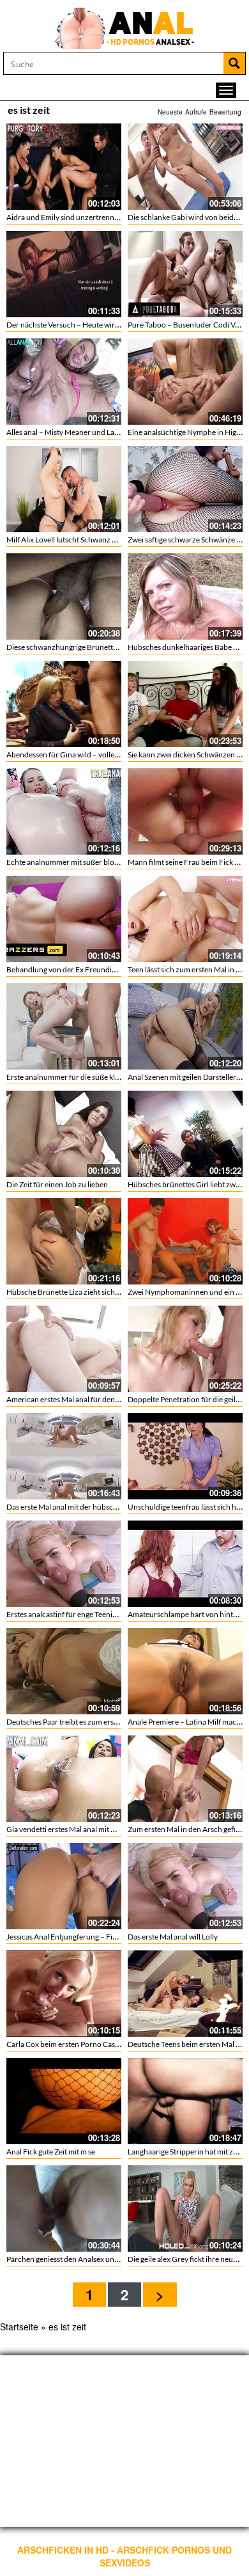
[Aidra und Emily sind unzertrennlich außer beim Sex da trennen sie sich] (64, 167)
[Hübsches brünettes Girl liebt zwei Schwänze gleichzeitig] (185, 1134)
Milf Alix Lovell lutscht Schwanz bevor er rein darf (88, 540)
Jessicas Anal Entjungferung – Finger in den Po (83, 1937)
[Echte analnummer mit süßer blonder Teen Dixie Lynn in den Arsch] (64, 811)
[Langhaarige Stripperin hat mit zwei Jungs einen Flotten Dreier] (185, 2101)
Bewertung (225, 112)
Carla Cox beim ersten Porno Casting (67, 2044)
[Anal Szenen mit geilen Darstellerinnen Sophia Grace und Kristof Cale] (185, 1026)
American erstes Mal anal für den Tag (67, 1399)
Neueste (170, 112)
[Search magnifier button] (234, 63)
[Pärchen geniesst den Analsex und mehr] (64, 2209)
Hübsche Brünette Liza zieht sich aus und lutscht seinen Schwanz (114, 1292)
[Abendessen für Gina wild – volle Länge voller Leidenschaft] (64, 704)
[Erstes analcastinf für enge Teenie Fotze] (64, 1564)
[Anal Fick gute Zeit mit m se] (64, 2101)
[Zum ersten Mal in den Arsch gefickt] (185, 1779)
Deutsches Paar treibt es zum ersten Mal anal (80, 1722)
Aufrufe (196, 112)
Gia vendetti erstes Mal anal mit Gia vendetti (79, 1829)
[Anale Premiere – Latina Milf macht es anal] (185, 1671)
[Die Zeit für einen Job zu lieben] (64, 1134)
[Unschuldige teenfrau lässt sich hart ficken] (185, 1456)
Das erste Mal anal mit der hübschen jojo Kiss (80, 1507)
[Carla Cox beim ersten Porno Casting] (64, 1994)
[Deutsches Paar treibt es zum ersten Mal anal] (64, 1671)
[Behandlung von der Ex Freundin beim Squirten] (64, 919)
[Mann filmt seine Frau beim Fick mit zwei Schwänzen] (185, 811)
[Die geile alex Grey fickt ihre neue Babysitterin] (185, 2209)
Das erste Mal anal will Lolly (173, 1937)
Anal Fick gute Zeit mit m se (51, 2152)
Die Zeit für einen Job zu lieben (57, 1184)
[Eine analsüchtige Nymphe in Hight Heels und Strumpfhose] (185, 382)
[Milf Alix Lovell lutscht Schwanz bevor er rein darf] (64, 489)
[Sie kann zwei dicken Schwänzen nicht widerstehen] (185, 704)
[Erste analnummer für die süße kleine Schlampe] (64, 1026)
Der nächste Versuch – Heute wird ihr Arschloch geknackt (102, 325)
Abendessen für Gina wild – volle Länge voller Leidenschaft (103, 755)
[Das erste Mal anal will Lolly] (185, 1886)
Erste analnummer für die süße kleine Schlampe (85, 1077)
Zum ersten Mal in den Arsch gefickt (187, 1829)
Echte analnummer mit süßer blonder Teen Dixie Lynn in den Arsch (116, 862)
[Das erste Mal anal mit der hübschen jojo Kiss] (64, 1456)
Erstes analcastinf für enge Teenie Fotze (72, 1614)
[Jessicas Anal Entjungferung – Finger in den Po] (64, 1886)
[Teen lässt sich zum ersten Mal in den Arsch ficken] (185, 919)
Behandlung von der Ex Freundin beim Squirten (85, 969)
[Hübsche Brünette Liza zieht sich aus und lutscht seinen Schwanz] (64, 1241)
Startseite (19, 2327)
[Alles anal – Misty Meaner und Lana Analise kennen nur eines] (64, 382)
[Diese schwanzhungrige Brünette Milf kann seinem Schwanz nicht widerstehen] (64, 597)
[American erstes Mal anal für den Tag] (64, 1349)
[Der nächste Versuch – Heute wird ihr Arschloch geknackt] (64, 274)
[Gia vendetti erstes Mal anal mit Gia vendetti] (64, 1779)
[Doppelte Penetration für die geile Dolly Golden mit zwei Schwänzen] (185, 1349)
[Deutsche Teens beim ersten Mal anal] (185, 1994)
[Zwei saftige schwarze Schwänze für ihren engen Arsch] (185, 489)
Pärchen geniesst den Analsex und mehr (72, 2259)
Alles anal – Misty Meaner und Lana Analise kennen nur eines (106, 432)
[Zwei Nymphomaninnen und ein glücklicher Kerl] (185, 1241)
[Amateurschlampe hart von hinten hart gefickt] (185, 1564)
